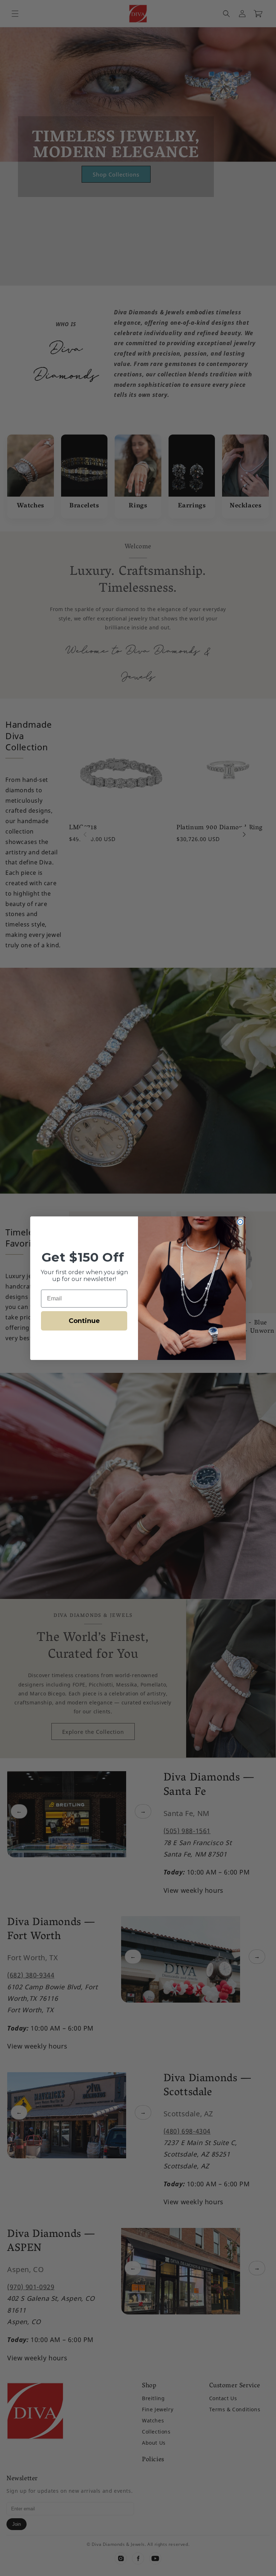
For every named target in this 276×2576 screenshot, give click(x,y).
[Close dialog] (240, 1222)
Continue (84, 1321)
